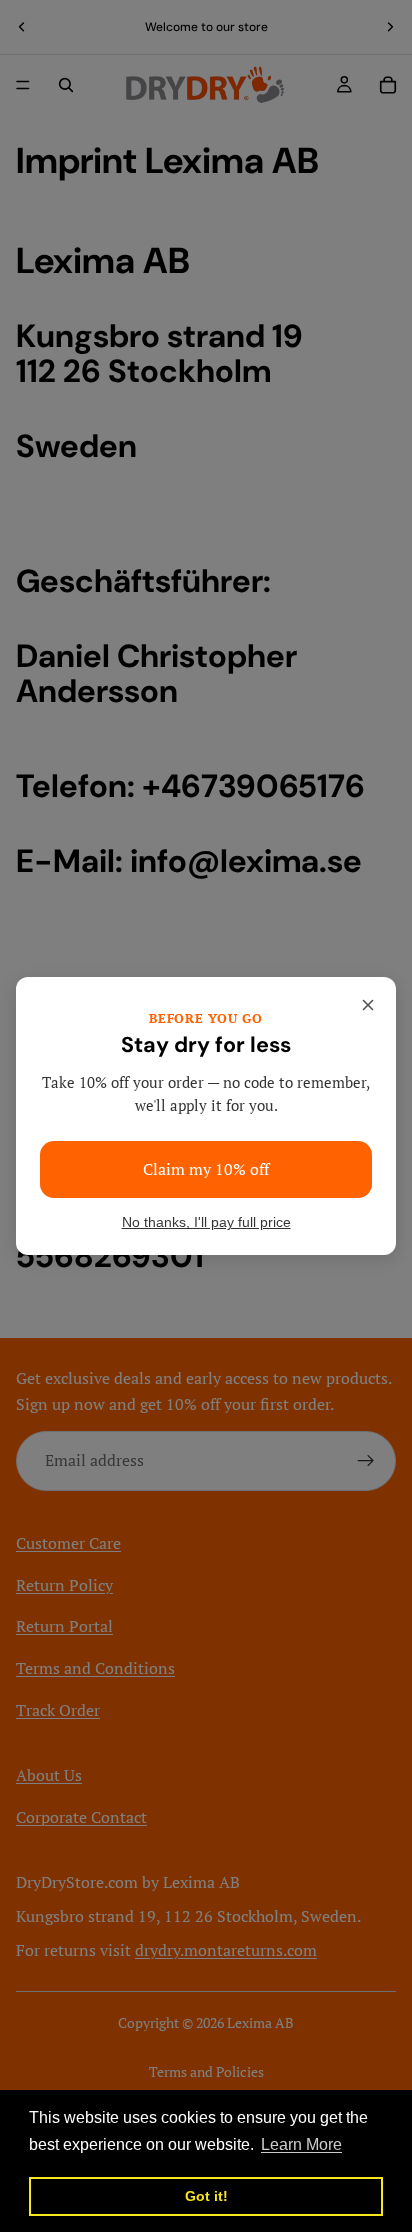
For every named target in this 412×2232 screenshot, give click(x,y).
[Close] (368, 1005)
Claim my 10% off (206, 1169)
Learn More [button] (301, 2144)
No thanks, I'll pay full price (206, 1222)
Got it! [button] (206, 2196)
